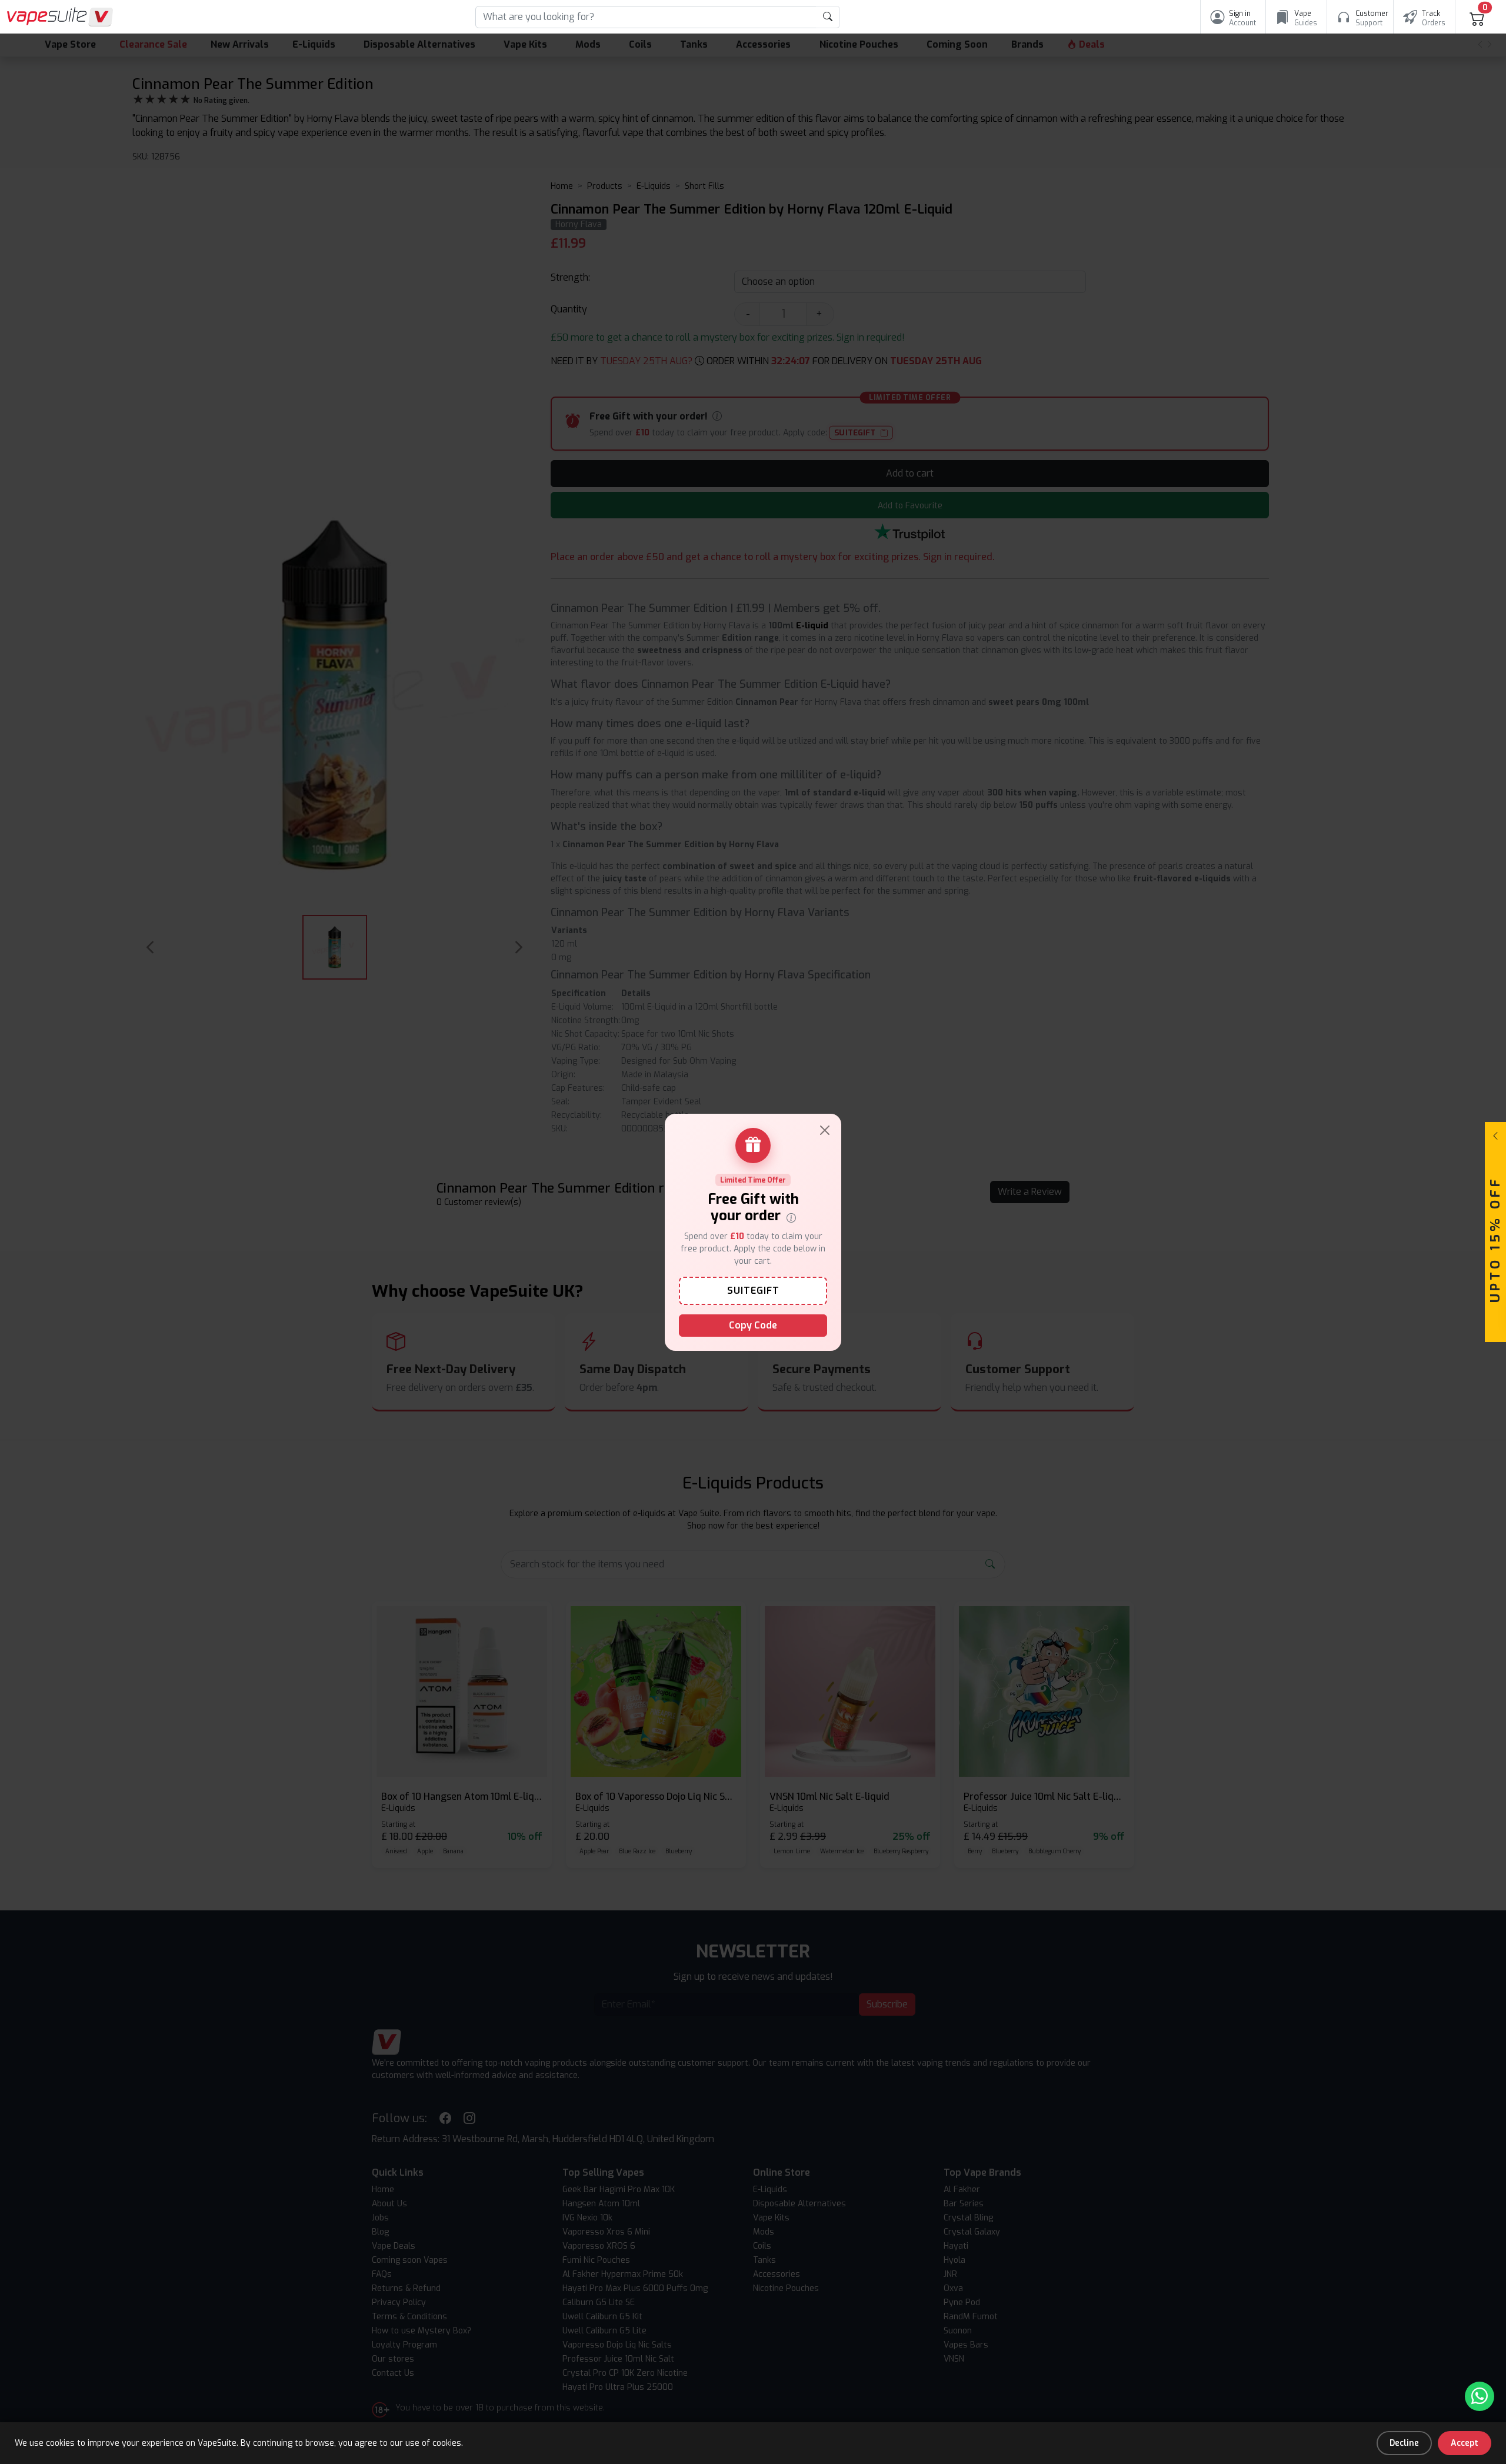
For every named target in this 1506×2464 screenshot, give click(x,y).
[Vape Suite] (60, 17)
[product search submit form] (828, 17)
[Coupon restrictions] (791, 1217)
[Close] (825, 1130)
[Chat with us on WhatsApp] (1480, 2396)
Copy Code (753, 1325)
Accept (1465, 2443)
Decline (1404, 2443)
